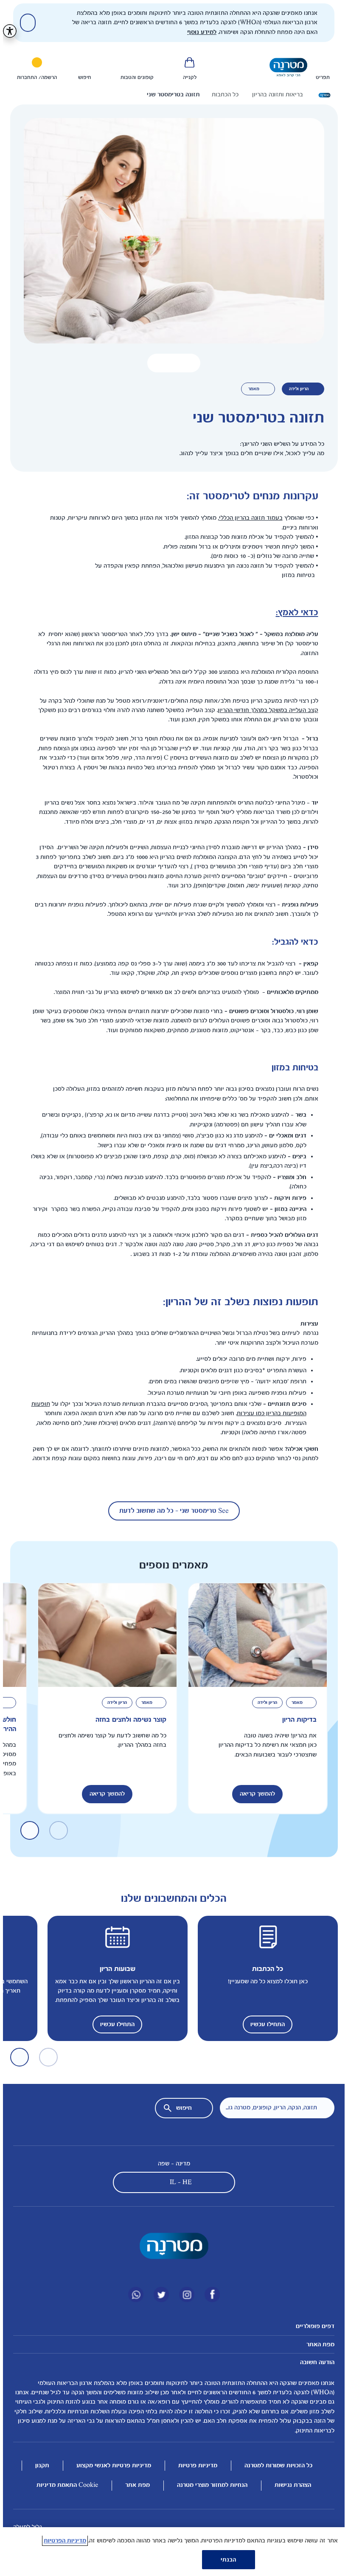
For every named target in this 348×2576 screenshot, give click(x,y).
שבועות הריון (115, 1969)
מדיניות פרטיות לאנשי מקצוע (111, 2465)
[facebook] (209, 2294)
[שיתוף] (154, 363)
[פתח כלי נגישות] (7, 31)
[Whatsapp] (133, 2294)
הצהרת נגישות (290, 2485)
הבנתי (226, 2560)
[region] (171, 2552)
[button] (171, 363)
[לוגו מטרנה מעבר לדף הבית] (285, 67)
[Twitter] (158, 2294)
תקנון (39, 2465)
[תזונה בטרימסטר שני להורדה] (187, 363)
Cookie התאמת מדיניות (64, 2485)
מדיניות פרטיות (195, 2465)
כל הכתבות (265, 1969)
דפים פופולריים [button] (312, 2326)
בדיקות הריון (296, 1719)
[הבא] (27, 1830)
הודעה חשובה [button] (314, 2362)
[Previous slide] (212, 67)
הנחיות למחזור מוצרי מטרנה (209, 2485)
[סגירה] (25, 23)
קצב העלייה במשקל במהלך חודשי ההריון (265, 710)
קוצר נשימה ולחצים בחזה (128, 1719)
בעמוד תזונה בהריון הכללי (248, 518)
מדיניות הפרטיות (62, 2541)
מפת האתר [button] (317, 2344)
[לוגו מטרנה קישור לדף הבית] (171, 2246)
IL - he (178, 2182)
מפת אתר (135, 2485)
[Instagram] (184, 2294)
